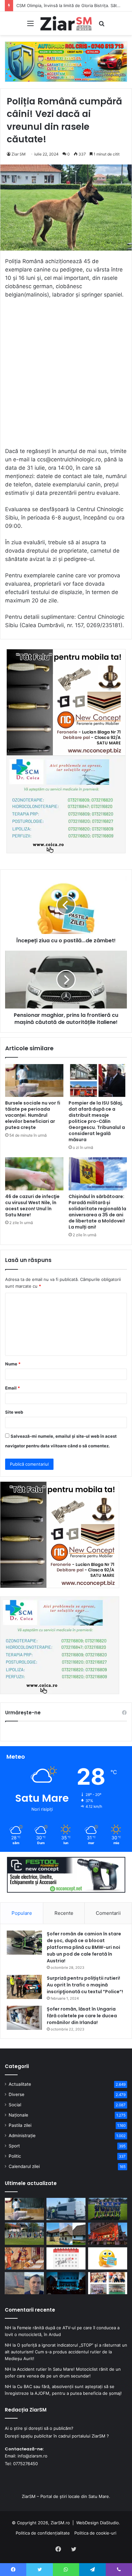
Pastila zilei (20, 2125)
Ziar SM (19, 154)
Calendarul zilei (24, 2166)
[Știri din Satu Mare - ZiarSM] (66, 23)
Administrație (22, 2136)
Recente (64, 1913)
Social (15, 2105)
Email (12, 1388)
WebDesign (87, 2523)
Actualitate (20, 2084)
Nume (13, 1364)
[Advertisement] (66, 376)
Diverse (16, 2094)
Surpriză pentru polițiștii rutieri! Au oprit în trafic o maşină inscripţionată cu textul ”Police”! (85, 1985)
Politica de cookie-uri (95, 2533)
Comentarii (108, 1913)
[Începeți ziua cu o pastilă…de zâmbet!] (108, 2258)
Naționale (18, 2115)
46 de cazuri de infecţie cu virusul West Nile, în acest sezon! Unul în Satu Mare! (32, 1206)
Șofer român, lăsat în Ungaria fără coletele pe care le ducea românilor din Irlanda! (82, 2016)
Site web (14, 1412)
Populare (22, 1913)
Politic (15, 2156)
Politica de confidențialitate (43, 2533)
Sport (14, 2146)
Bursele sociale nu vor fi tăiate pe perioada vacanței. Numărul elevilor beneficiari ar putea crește (33, 1115)
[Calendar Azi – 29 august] (66, 2258)
